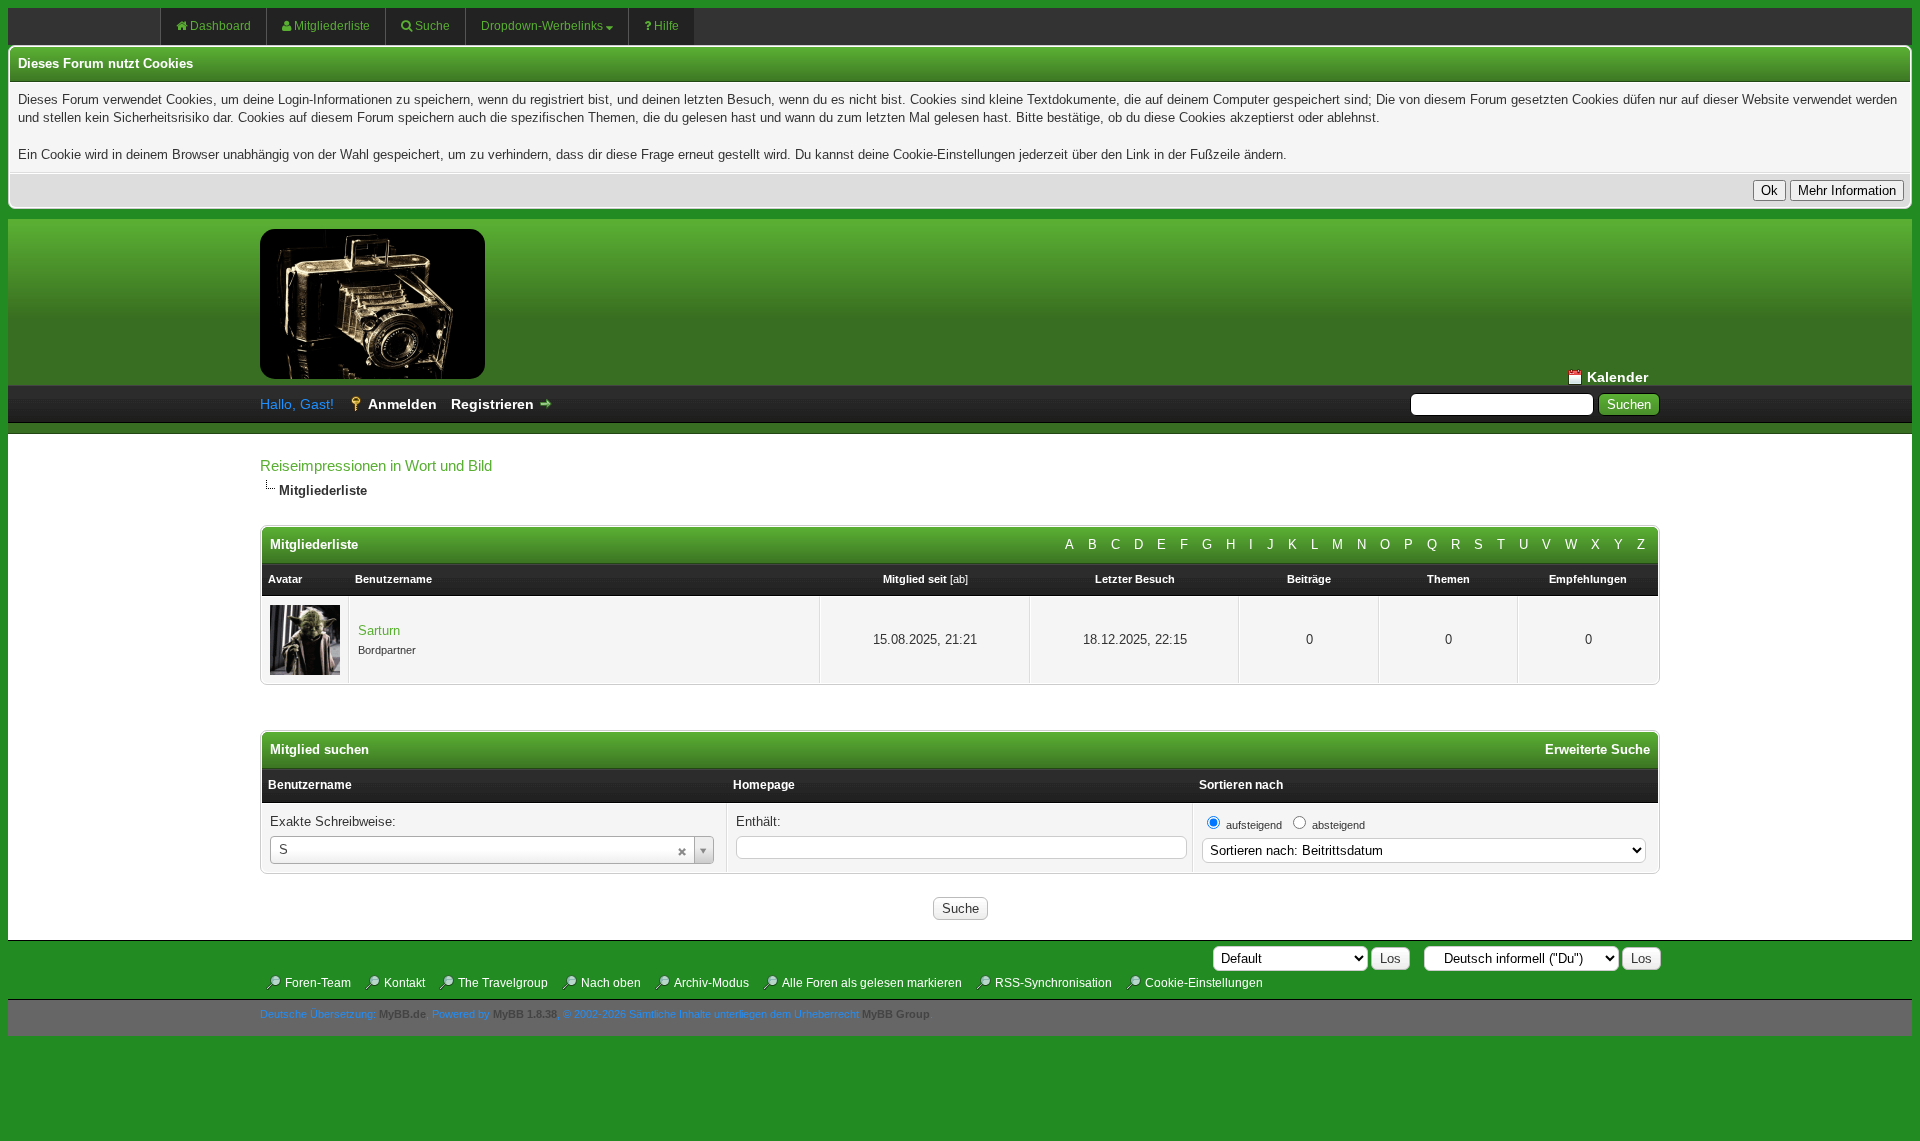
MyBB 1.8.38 (525, 1014)
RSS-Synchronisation (1053, 983)
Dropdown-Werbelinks (542, 26)
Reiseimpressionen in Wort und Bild (376, 465)
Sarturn (379, 630)
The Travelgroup (503, 983)
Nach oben (611, 983)
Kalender (1617, 377)
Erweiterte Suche (1597, 749)
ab (959, 579)
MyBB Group (896, 1014)
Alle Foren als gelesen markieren (872, 983)
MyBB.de (402, 1014)
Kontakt (404, 983)
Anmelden (402, 404)
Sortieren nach (1241, 785)
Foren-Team (318, 983)
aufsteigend (1254, 825)
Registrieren (492, 404)
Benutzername (310, 785)
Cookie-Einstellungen (1204, 983)
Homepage (764, 785)
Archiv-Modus (711, 983)
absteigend (1338, 825)
